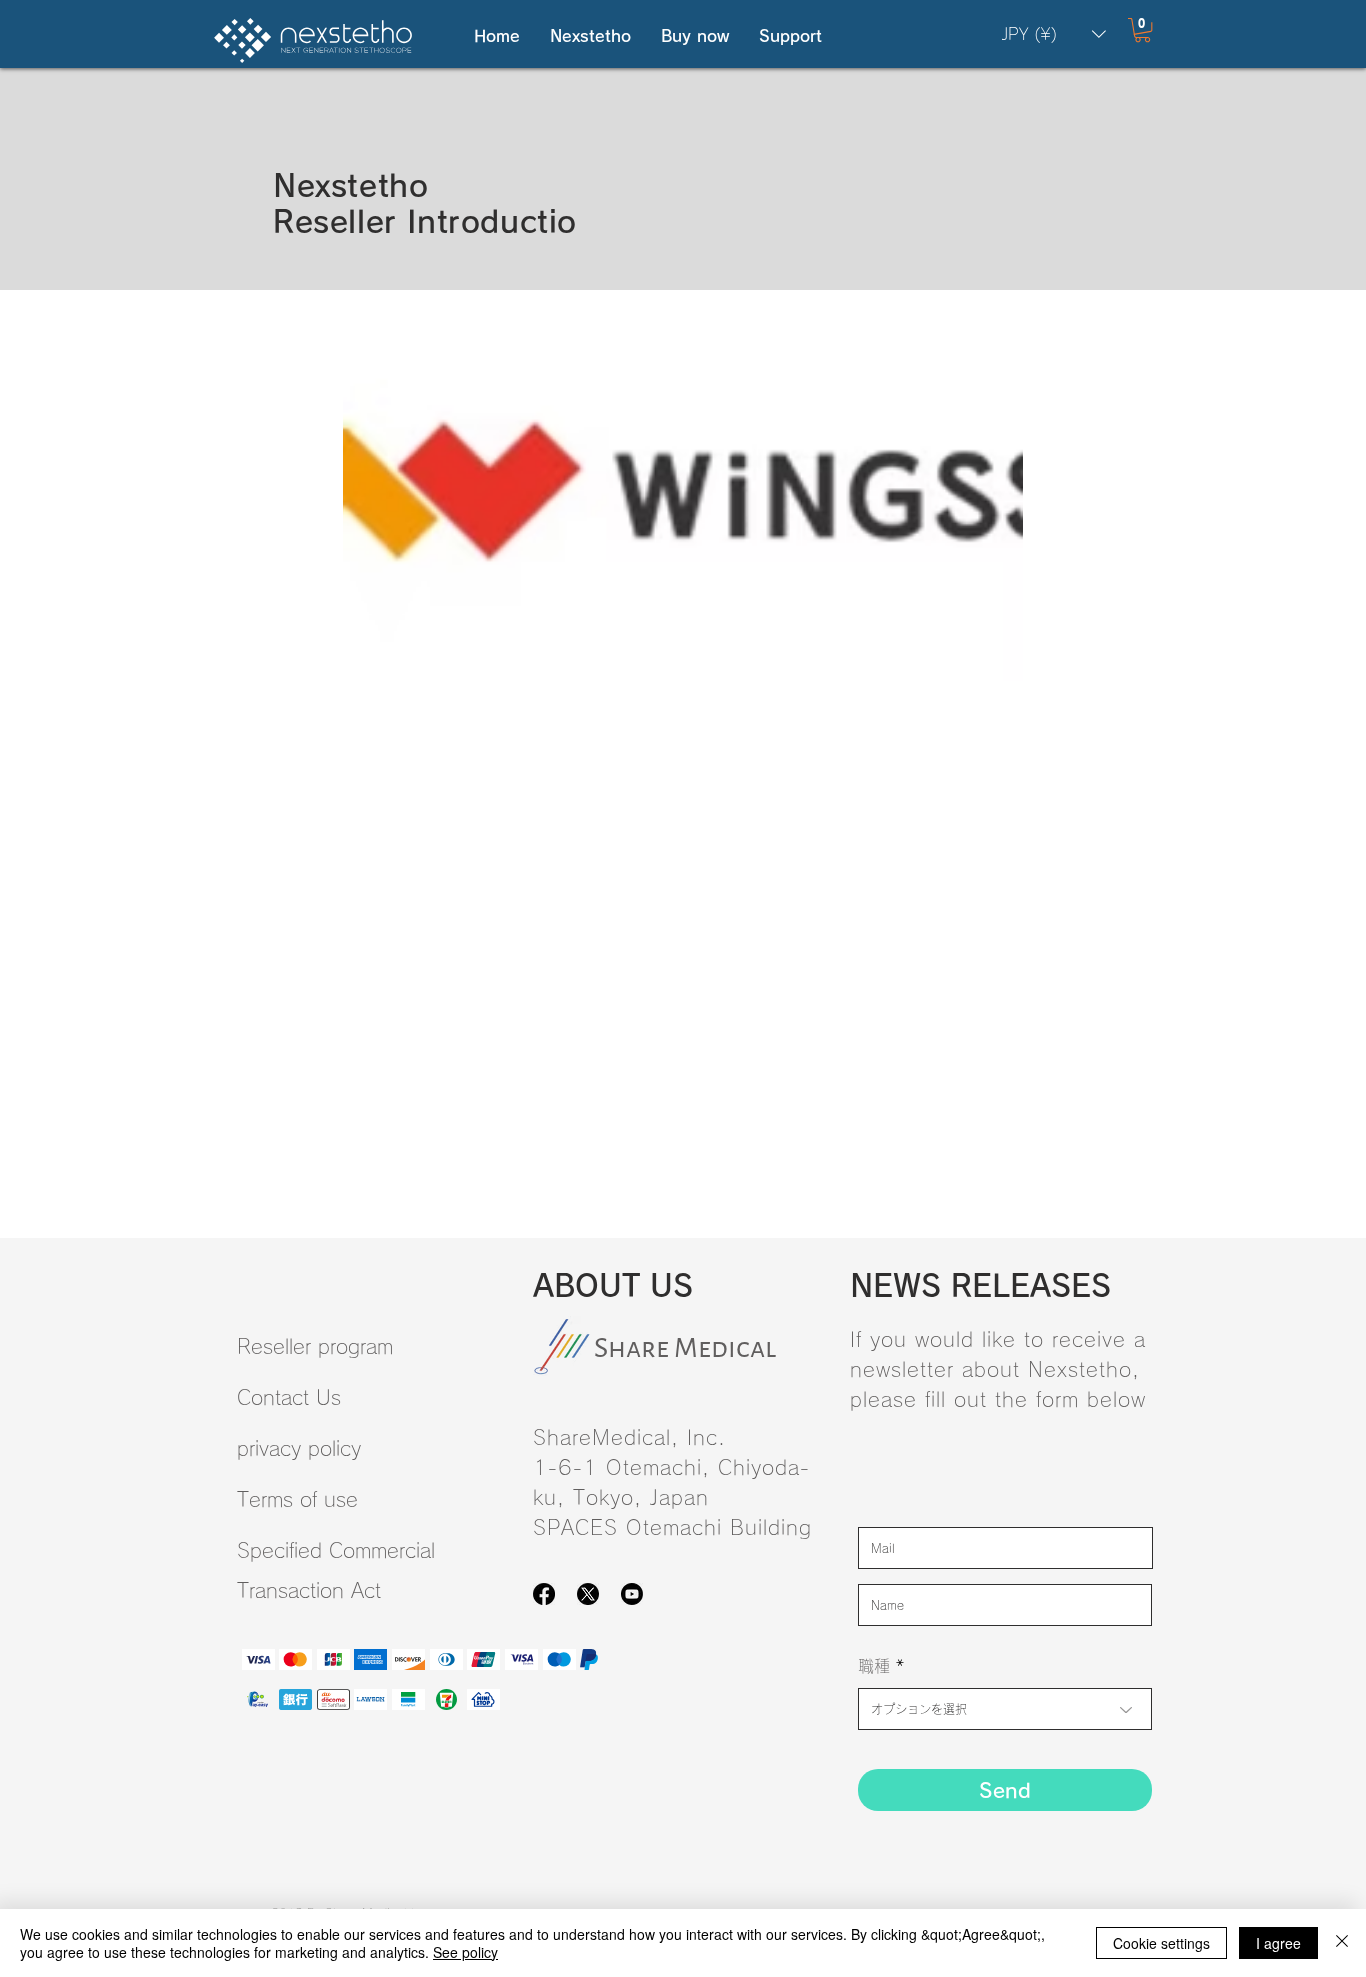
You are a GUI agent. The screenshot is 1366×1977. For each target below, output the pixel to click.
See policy (465, 1952)
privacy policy (299, 1448)
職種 (874, 1666)
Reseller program (315, 1346)
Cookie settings (1161, 1943)
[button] (590, 36)
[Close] (1342, 1943)
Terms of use (297, 1499)
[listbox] (1054, 34)
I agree (1278, 1943)
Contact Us (289, 1397)
